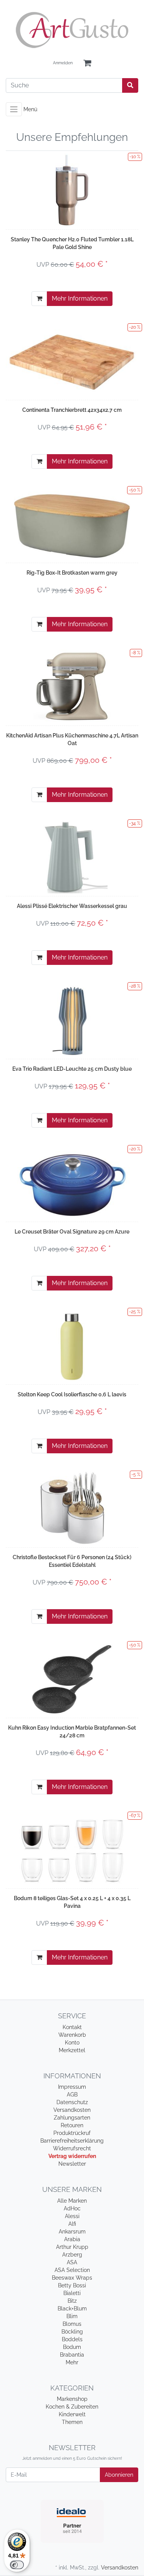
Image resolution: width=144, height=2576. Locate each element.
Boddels (72, 2339)
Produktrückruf (72, 2133)
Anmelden (63, 63)
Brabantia (72, 2355)
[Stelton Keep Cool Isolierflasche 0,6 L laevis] (72, 1345)
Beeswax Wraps (72, 2278)
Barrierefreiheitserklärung (72, 2141)
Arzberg (72, 2255)
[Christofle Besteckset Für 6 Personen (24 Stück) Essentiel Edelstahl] (72, 1508)
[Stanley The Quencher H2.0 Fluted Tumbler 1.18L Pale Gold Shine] (72, 190)
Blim (72, 2316)
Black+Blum (72, 2309)
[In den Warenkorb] (39, 299)
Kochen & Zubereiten (72, 2407)
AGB (72, 2095)
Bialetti (72, 2293)
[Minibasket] (87, 63)
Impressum (72, 2087)
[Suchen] (130, 85)
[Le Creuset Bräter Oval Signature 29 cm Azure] (72, 1182)
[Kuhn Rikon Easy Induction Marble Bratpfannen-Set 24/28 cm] (72, 1678)
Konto (72, 2043)
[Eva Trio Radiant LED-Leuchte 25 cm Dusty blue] (72, 1020)
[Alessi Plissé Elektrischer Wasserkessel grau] (72, 857)
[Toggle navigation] (14, 109)
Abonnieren (119, 2475)
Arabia (72, 2239)
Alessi (72, 2216)
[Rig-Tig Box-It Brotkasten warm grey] (72, 523)
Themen (72, 2422)
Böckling (72, 2332)
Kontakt (72, 2027)
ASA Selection (72, 2270)
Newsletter (72, 2164)
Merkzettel (72, 2050)
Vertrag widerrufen (72, 2156)
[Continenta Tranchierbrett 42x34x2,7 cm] (72, 361)
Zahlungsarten (72, 2118)
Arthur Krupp (72, 2247)
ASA (72, 2262)
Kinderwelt (72, 2414)
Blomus (72, 2324)
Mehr (72, 2362)
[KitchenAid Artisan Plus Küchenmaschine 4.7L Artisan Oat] (72, 686)
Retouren (72, 2125)
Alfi (72, 2224)
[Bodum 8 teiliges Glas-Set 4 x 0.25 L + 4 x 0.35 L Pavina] (72, 1849)
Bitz (72, 2301)
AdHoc (72, 2208)
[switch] (17, 2565)
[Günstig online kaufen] (72, 30)
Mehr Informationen (80, 298)
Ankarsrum (72, 2232)
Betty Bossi (72, 2285)
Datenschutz (72, 2102)
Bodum (72, 2347)
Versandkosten (72, 2110)
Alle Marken (72, 2201)
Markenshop (72, 2399)
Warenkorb (72, 2035)
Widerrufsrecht (72, 2148)
